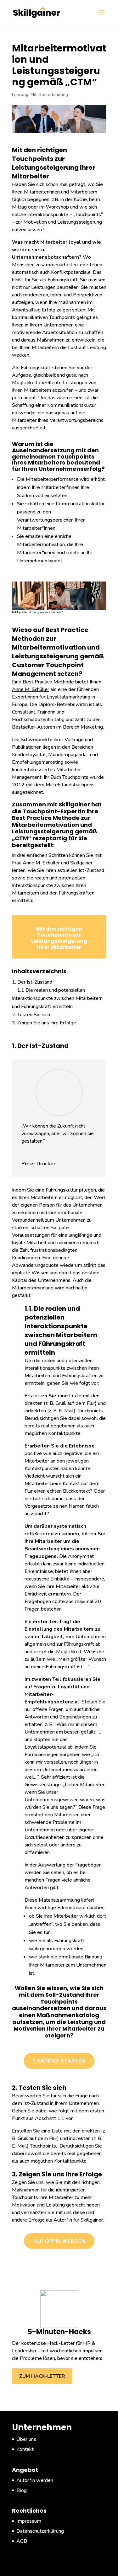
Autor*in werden (59, 2241)
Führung (20, 95)
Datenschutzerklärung (40, 2531)
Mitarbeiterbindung (49, 95)
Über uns (26, 2439)
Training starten (59, 2061)
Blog (22, 2490)
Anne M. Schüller (31, 689)
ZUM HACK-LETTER (42, 2376)
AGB (22, 2541)
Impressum (29, 2521)
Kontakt (25, 2449)
